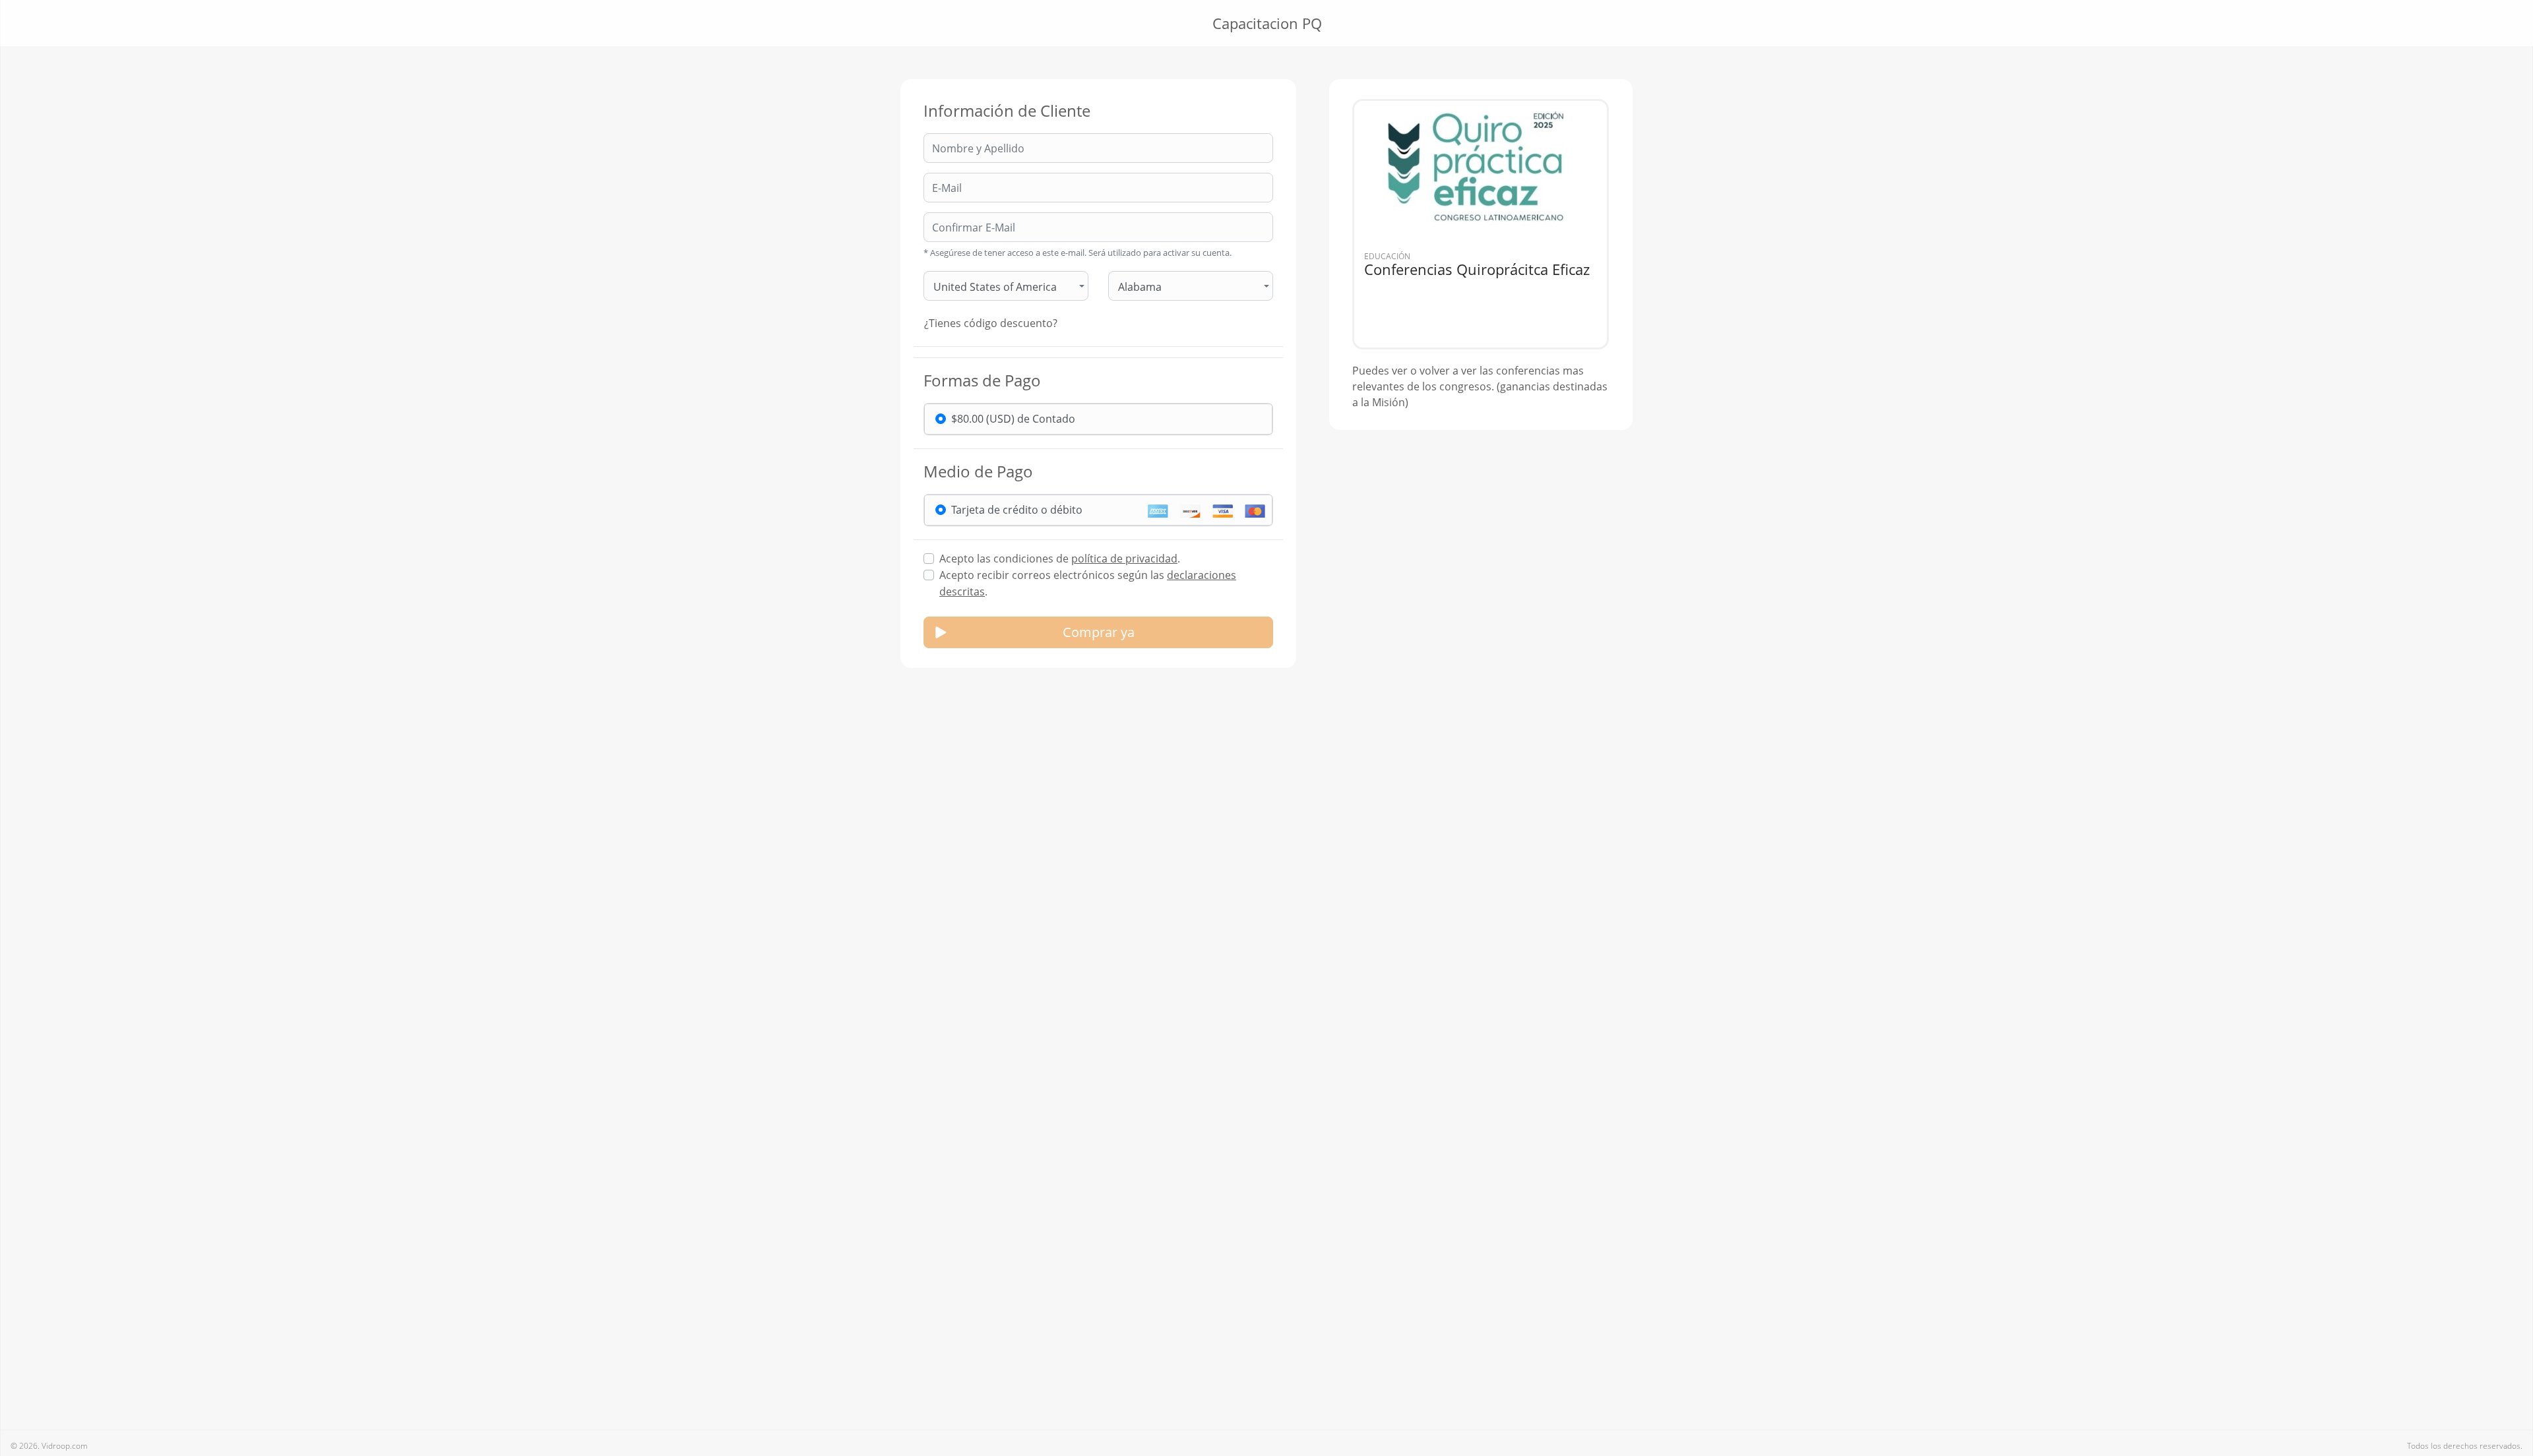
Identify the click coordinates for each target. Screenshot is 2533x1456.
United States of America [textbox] (995, 287)
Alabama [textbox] (1140, 287)
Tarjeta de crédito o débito (1017, 510)
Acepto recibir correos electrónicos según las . (1088, 583)
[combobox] (1006, 286)
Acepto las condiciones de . (1060, 559)
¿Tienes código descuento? (991, 323)
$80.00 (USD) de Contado (1013, 419)
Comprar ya (1099, 632)
